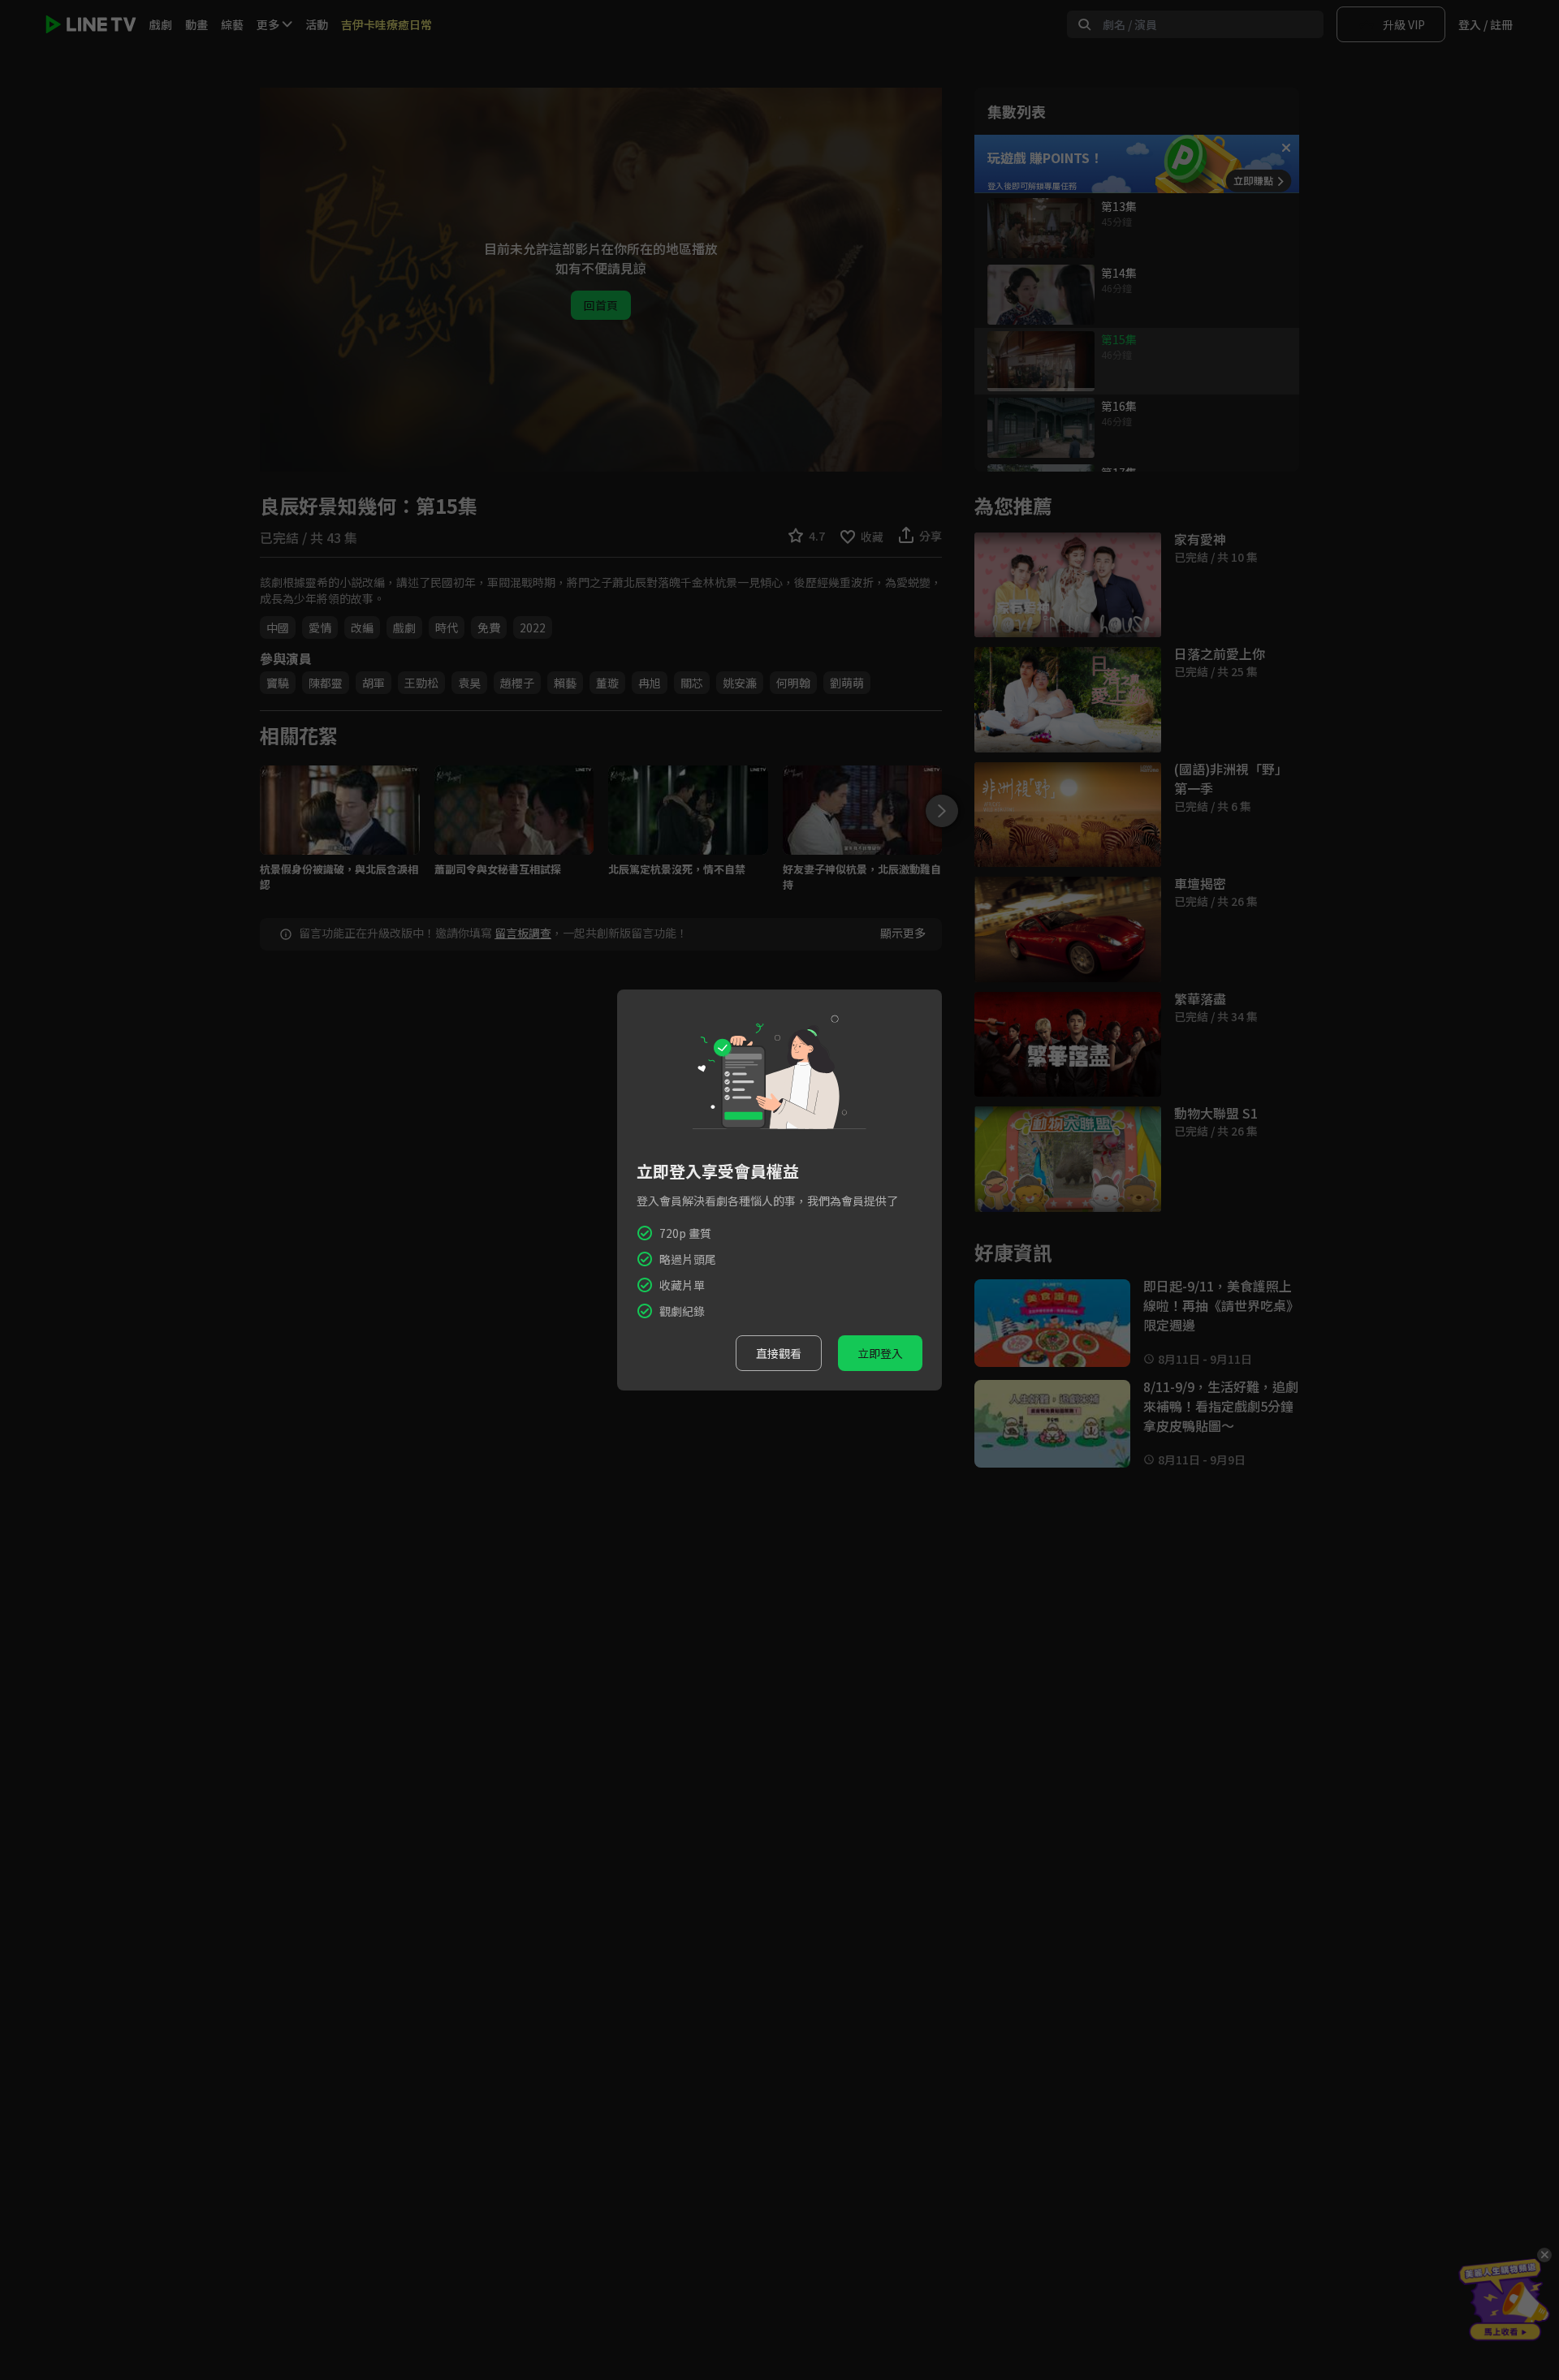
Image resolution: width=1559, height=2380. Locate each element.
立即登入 (880, 1353)
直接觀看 (779, 1353)
